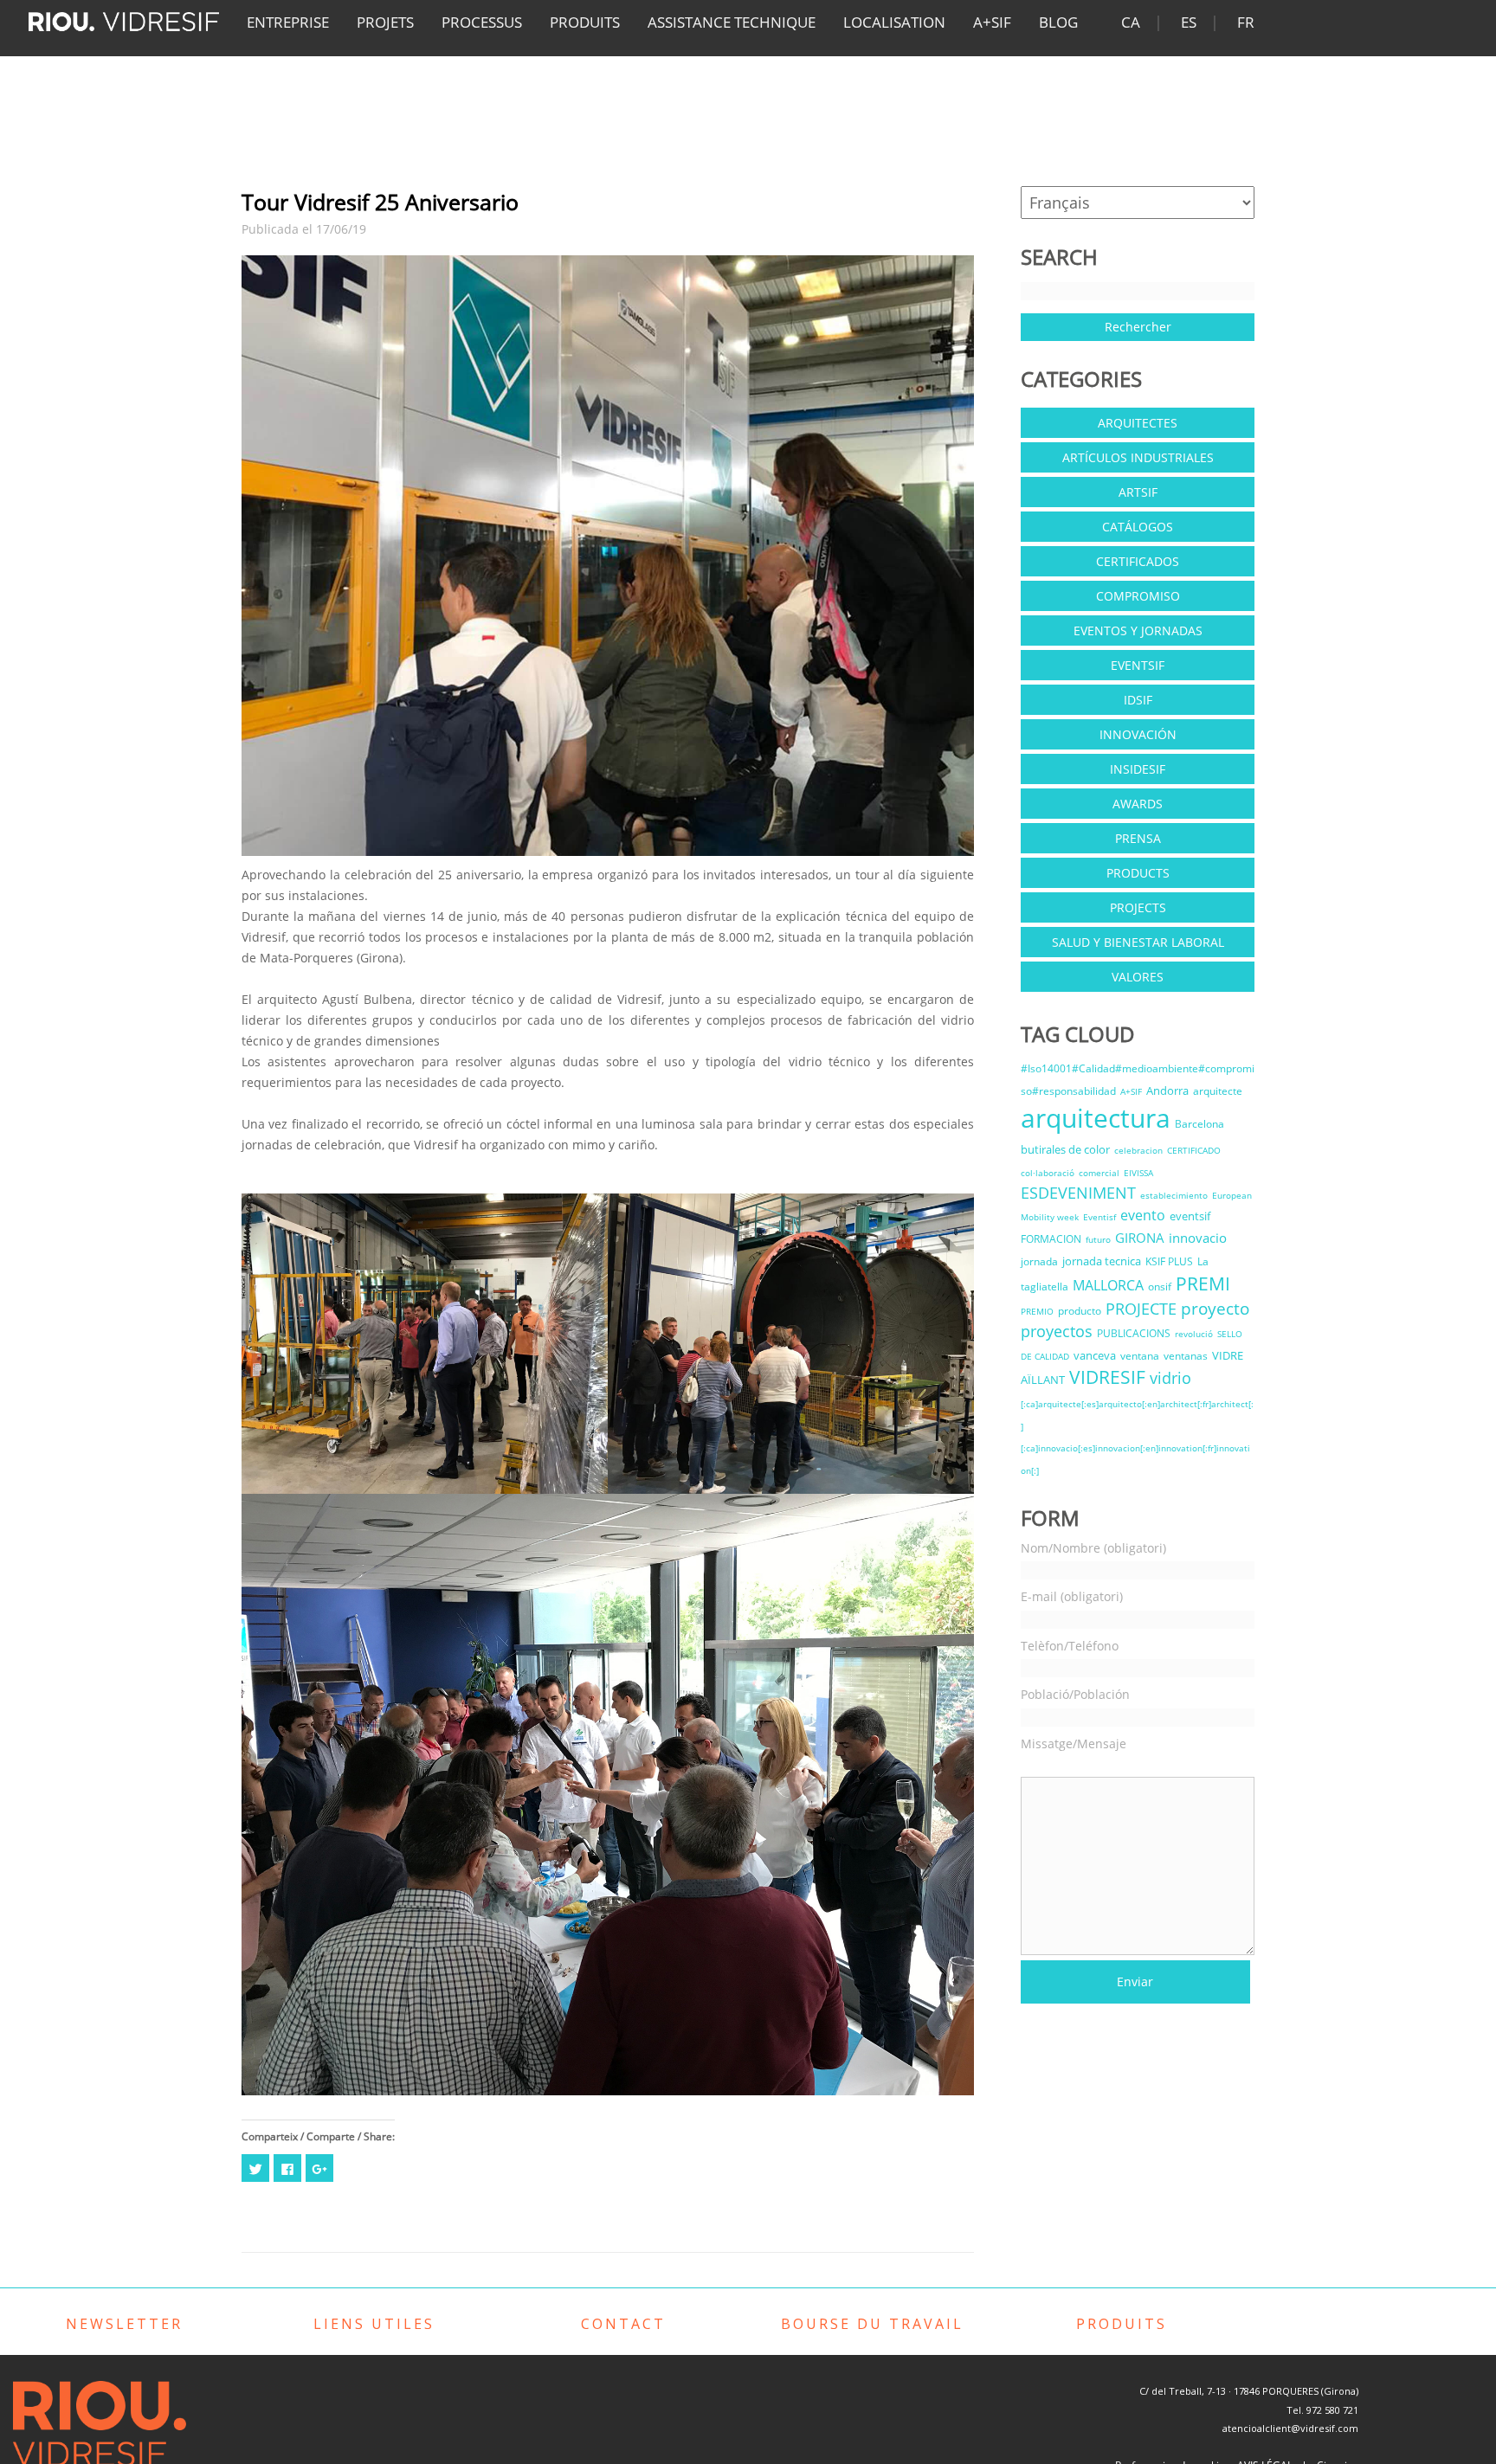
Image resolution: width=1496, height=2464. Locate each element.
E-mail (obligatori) (1072, 1596)
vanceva (1095, 1355)
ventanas (1186, 1356)
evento (1143, 1215)
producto (1080, 1311)
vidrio (1170, 1378)
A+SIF (992, 22)
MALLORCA (1108, 1285)
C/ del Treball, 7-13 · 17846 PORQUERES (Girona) (1249, 2391)
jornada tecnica (1102, 1261)
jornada (1039, 1261)
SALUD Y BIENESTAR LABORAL (1138, 942)
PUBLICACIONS (1134, 1333)
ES (1189, 22)
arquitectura (1096, 1118)
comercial (1099, 1173)
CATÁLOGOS (1138, 527)
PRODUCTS (1138, 873)
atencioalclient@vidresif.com (1290, 2428)
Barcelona (1199, 1124)
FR (1246, 22)
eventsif (1190, 1216)
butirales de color (1065, 1149)
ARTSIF (1138, 492)
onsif (1160, 1287)
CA (1131, 22)
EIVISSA (1138, 1173)
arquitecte (1218, 1091)
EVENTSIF (1138, 665)
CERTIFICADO (1194, 1150)
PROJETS (385, 22)
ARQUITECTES (1138, 423)
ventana (1140, 1356)
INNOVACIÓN (1138, 734)
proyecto (1215, 1308)
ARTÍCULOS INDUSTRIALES (1138, 457)
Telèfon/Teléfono (1070, 1646)
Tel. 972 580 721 (1322, 2410)
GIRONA (1140, 1238)
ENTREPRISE (288, 22)
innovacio (1198, 1238)
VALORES (1138, 977)
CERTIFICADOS (1138, 561)
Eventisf (1099, 1217)
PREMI (1203, 1283)
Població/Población (1075, 1694)
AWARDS (1138, 804)
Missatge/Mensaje (1074, 1743)
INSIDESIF (1138, 769)
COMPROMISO (1138, 596)
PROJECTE (1141, 1309)
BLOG (1058, 22)
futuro (1098, 1239)
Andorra (1167, 1090)
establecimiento (1174, 1195)
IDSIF (1138, 700)
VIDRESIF (1107, 1377)
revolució (1194, 1334)
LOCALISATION (894, 22)
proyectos (1057, 1331)
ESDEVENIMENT (1078, 1193)
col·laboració (1048, 1173)
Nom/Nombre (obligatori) (1093, 1548)
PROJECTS (1138, 907)
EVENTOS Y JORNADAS (1138, 630)
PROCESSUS (482, 22)
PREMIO (1037, 1311)
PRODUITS (585, 22)
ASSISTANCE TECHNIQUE (732, 22)
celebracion (1138, 1150)
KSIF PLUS (1169, 1261)
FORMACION (1051, 1239)
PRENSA (1138, 838)
